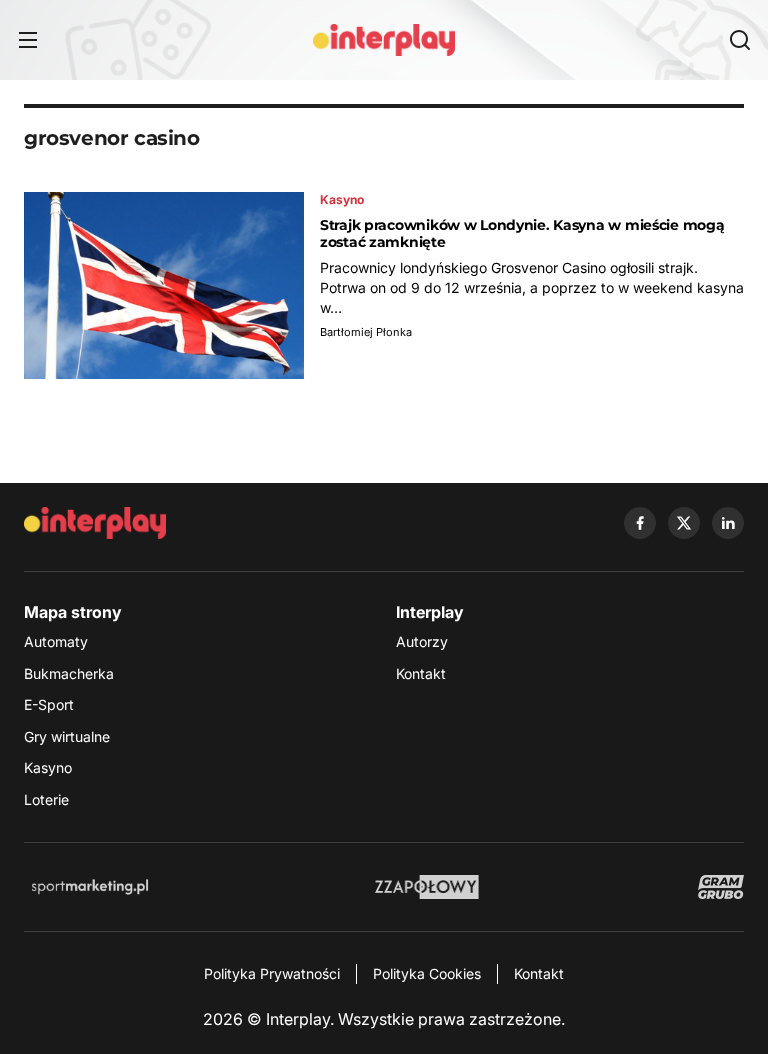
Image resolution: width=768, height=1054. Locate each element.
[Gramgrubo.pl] (721, 887)
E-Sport (49, 704)
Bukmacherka (69, 673)
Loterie (46, 799)
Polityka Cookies (427, 973)
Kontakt (421, 673)
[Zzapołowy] (427, 887)
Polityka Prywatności (272, 973)
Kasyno (48, 767)
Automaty (56, 641)
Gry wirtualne (67, 736)
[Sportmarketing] (90, 887)
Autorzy (422, 641)
